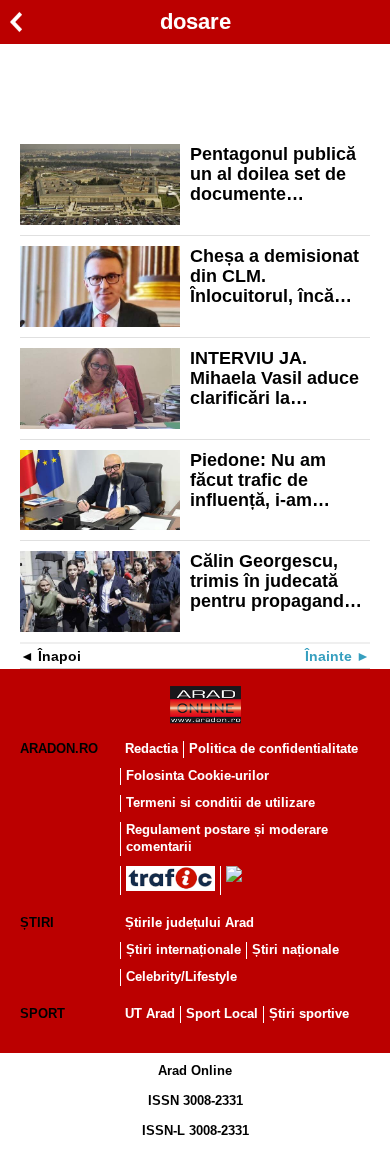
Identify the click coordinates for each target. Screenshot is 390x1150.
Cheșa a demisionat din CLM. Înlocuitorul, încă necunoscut (274, 276)
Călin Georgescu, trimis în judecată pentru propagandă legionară (272, 581)
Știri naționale (295, 949)
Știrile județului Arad (189, 922)
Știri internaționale (183, 949)
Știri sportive (309, 1013)
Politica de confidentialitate (273, 748)
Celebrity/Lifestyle (181, 976)
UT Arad (150, 1013)
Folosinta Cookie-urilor (197, 775)
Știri (37, 922)
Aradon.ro (59, 748)
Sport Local (222, 1013)
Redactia (151, 748)
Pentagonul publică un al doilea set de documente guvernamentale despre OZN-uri (273, 174)
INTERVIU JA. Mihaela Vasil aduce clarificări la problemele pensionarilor (274, 378)
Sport (42, 1013)
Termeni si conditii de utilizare (220, 802)
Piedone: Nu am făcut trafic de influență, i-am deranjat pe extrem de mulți (270, 480)
